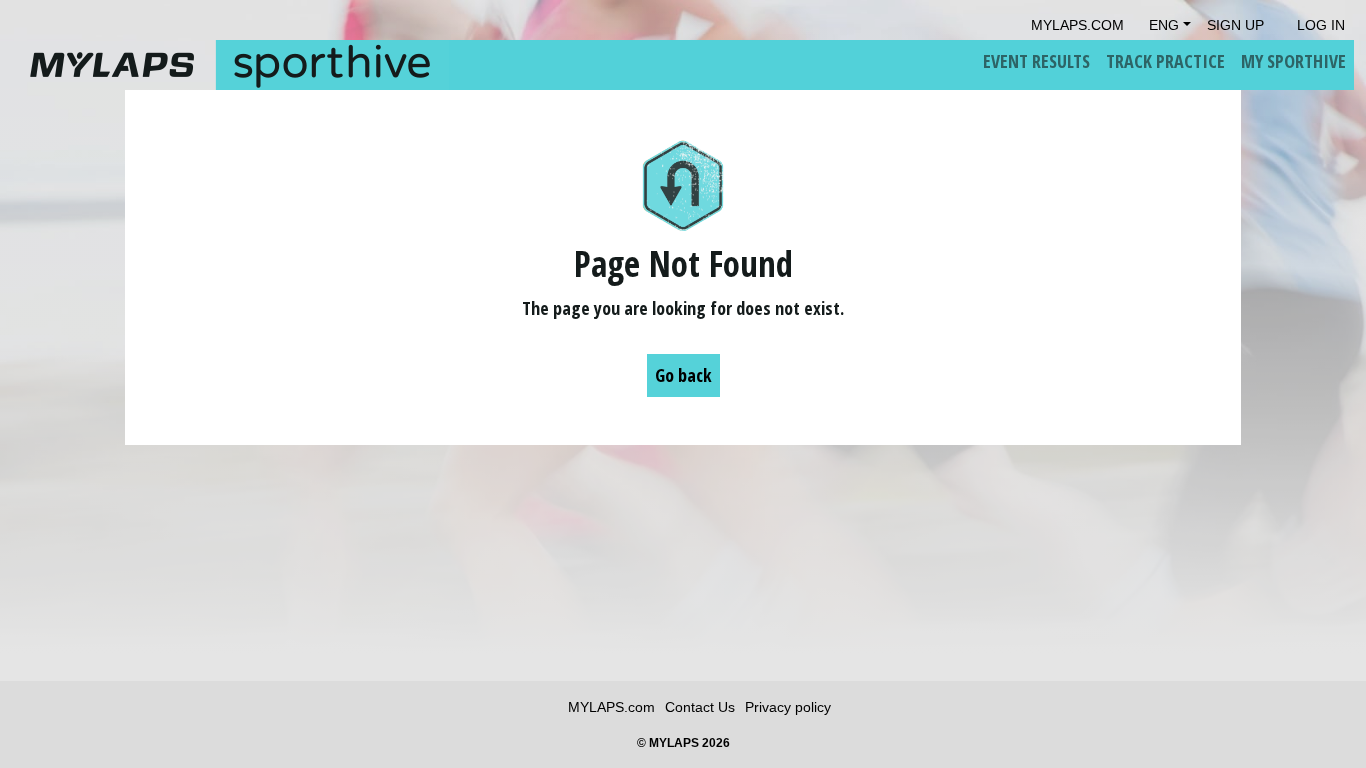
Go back (683, 375)
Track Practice (1165, 61)
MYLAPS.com (611, 707)
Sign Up (1235, 25)
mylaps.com (1077, 25)
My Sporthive (1293, 61)
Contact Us (700, 707)
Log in (1321, 25)
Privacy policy (788, 707)
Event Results (1036, 61)
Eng (1164, 25)
